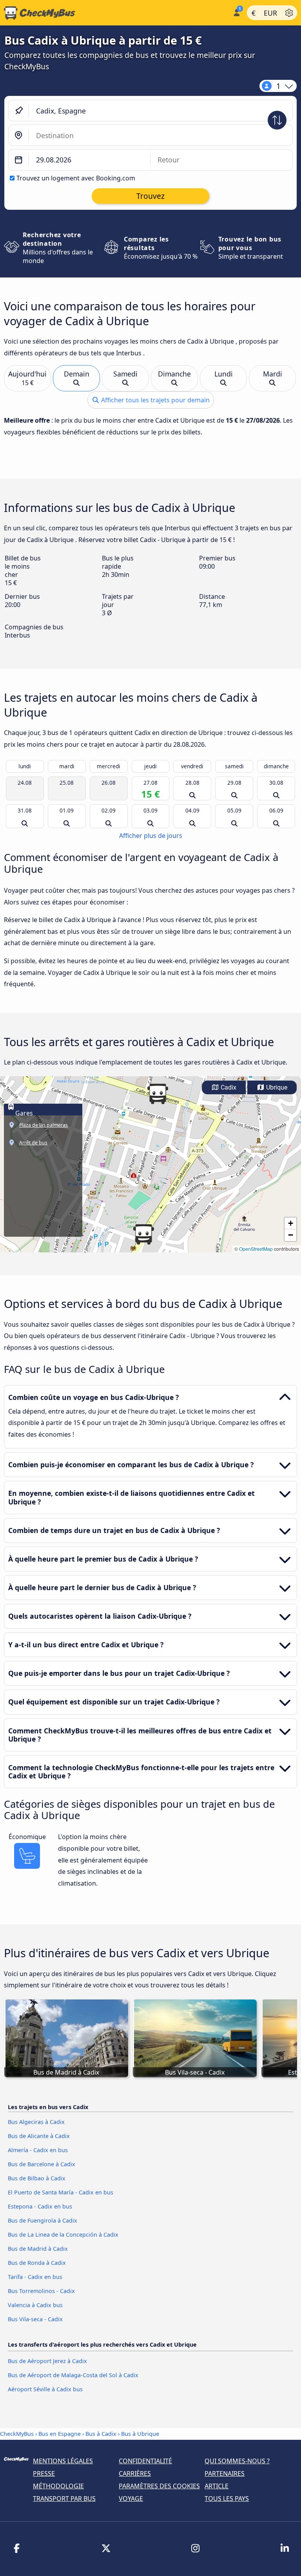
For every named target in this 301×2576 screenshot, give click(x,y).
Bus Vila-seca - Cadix (35, 2319)
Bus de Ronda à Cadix (37, 2263)
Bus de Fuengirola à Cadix (43, 2220)
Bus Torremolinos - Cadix (41, 2291)
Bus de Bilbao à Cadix (37, 2178)
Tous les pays (227, 2499)
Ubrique (276, 1087)
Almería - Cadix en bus (38, 2150)
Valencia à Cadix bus (35, 2305)
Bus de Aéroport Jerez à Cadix (47, 2361)
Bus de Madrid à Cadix (38, 2249)
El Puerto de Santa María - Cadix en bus (61, 2192)
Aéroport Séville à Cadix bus (45, 2389)
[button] (158, 1094)
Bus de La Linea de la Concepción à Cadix (63, 2235)
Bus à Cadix (101, 2434)
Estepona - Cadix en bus (40, 2206)
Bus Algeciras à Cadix (36, 2122)
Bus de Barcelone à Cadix (42, 2164)
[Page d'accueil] (115, 13)
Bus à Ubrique (140, 2434)
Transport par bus (64, 2499)
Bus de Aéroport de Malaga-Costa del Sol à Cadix (73, 2375)
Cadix (228, 1087)
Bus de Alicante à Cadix (39, 2136)
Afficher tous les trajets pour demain (155, 400)
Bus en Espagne (60, 2434)
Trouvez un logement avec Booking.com (76, 178)
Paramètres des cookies (159, 2486)
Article (217, 2486)
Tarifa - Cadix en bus (35, 2277)
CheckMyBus (17, 2434)
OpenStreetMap (256, 1249)
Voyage (131, 2499)
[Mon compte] (236, 12)
